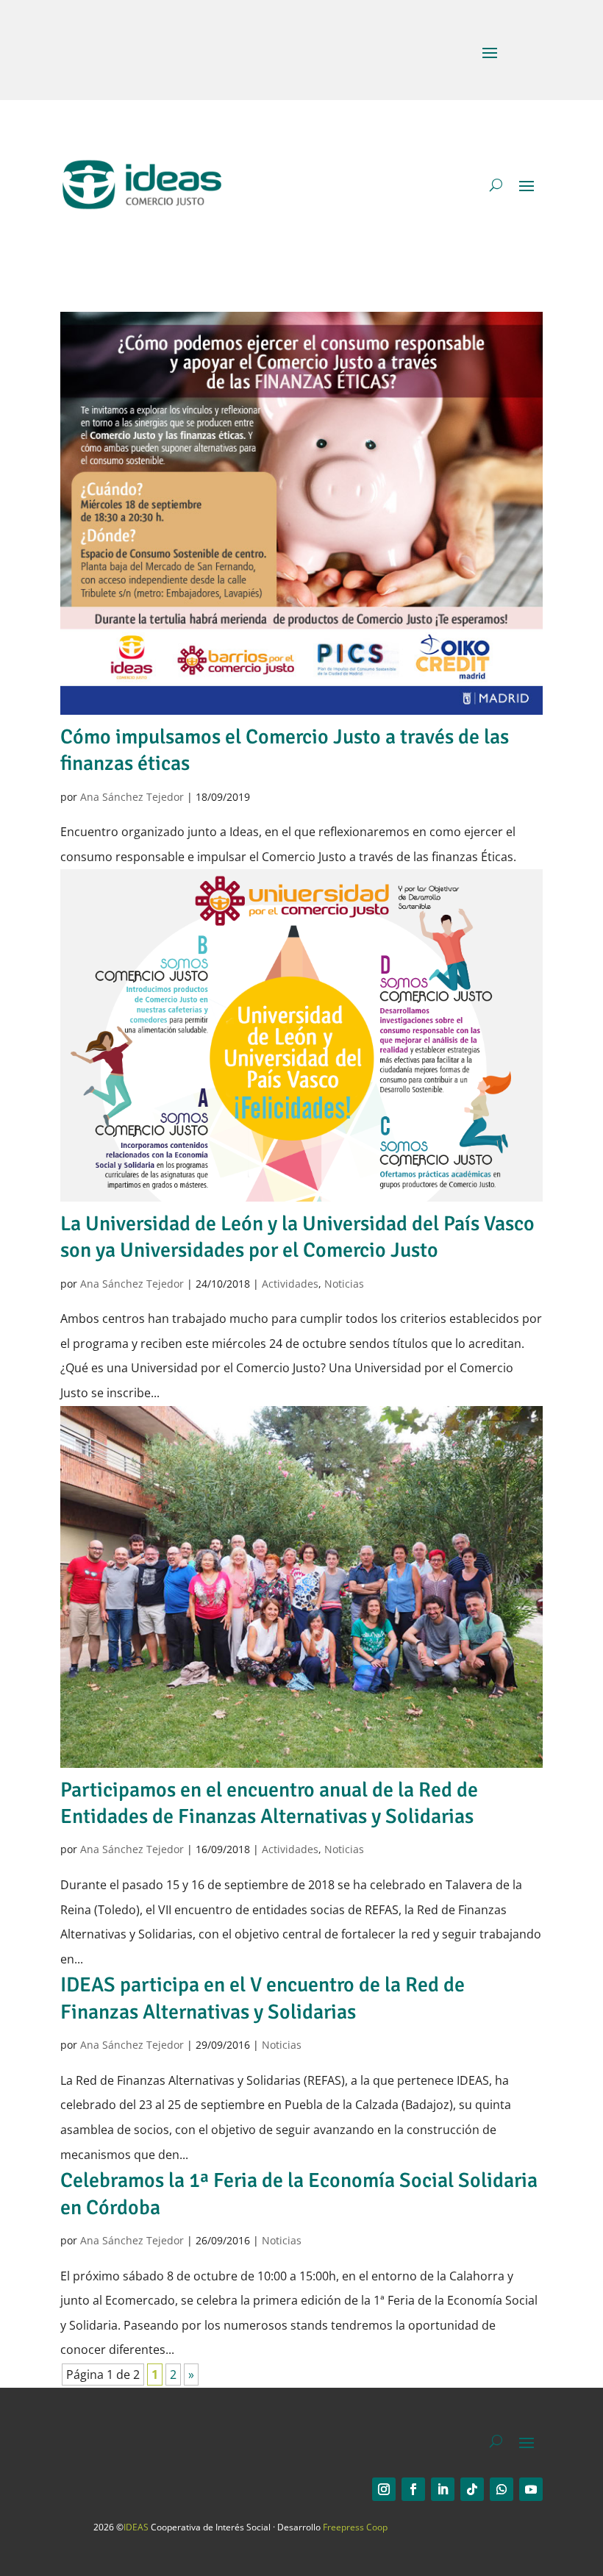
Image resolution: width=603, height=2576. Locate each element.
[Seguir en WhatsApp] (502, 2489)
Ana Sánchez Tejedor (132, 797)
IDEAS (136, 2527)
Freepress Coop (355, 2527)
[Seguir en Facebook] (413, 2489)
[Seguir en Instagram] (384, 2489)
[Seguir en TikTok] (472, 2489)
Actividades (290, 1284)
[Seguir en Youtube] (531, 2489)
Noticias (344, 1284)
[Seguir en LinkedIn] (443, 2489)
